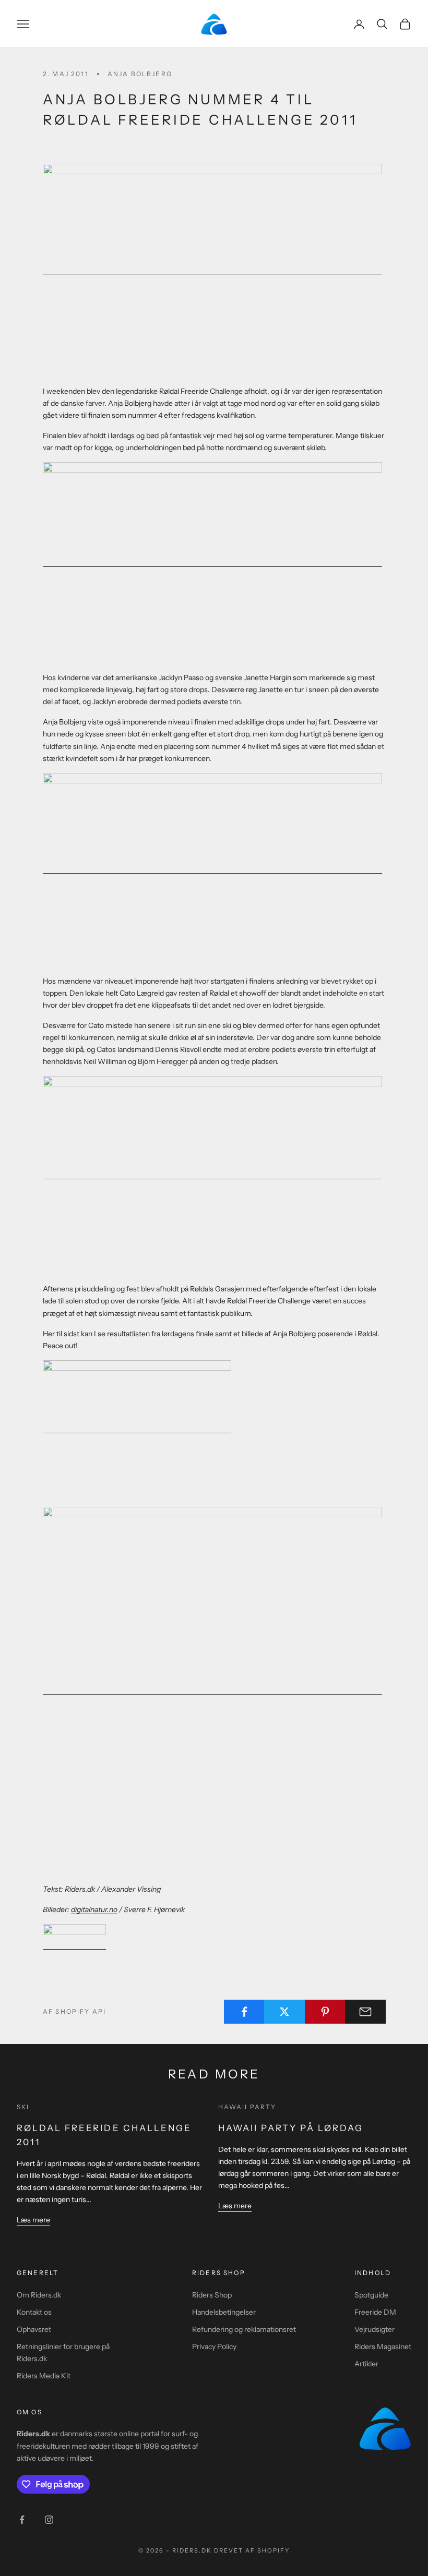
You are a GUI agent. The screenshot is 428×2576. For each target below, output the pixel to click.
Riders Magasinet (383, 2347)
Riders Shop (212, 2295)
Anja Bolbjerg (140, 74)
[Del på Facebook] (244, 2012)
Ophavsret (34, 2329)
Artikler (366, 2364)
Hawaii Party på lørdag (291, 2128)
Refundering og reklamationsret (244, 2329)
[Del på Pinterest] (325, 2012)
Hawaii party (247, 2107)
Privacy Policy (214, 2347)
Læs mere (33, 2220)
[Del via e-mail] (365, 2012)
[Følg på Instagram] (49, 2520)
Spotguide (371, 2295)
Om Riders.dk (39, 2295)
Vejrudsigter (374, 2329)
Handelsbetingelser (224, 2312)
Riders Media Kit (44, 2376)
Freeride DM (375, 2312)
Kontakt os (34, 2312)
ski (23, 2107)
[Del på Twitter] (284, 2012)
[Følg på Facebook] (22, 2520)
